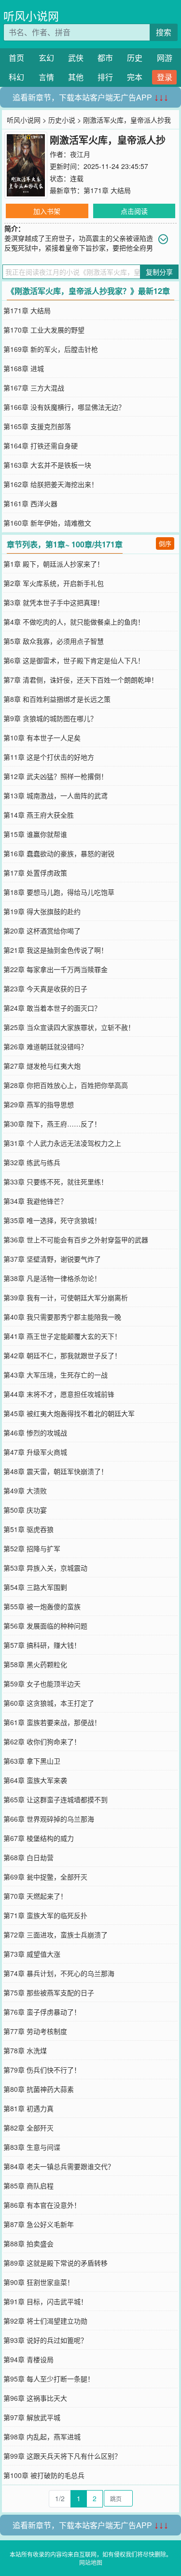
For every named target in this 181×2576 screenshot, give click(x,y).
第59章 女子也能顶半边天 (42, 1684)
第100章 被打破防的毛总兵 (44, 2475)
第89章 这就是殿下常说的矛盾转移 (56, 2263)
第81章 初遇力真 (28, 2108)
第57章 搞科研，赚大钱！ (42, 1645)
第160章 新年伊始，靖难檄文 (47, 523)
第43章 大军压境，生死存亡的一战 (56, 1375)
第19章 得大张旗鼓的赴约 (42, 911)
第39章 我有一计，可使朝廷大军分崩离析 (66, 1297)
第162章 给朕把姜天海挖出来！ (51, 484)
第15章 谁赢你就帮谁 (35, 834)
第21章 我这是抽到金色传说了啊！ (56, 950)
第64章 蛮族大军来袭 (35, 1780)
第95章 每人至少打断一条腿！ (49, 2379)
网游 (165, 58)
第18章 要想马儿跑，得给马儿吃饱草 (59, 892)
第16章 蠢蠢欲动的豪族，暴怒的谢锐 (59, 853)
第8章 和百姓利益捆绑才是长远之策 (57, 699)
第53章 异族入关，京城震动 (45, 1568)
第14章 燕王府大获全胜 (39, 815)
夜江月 (80, 154)
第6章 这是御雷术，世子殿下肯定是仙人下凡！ (74, 660)
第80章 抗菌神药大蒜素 (39, 2089)
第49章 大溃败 (25, 1490)
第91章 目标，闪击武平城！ (45, 2301)
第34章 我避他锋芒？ (35, 1201)
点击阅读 (134, 211)
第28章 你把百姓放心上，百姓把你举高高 (66, 1085)
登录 (165, 77)
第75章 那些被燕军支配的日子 (49, 1992)
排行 (105, 77)
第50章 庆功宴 (25, 1510)
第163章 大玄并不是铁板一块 (47, 465)
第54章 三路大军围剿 (35, 1587)
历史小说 (62, 120)
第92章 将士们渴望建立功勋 (45, 2321)
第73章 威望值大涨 (32, 1954)
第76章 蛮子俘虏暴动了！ (42, 2012)
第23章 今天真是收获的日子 (45, 989)
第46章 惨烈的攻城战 (35, 1433)
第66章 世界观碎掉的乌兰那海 (49, 1819)
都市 (105, 58)
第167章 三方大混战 (34, 388)
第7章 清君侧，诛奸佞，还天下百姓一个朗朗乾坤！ (81, 680)
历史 (135, 58)
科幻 (16, 77)
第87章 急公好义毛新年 (39, 2224)
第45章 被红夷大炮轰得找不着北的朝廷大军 (69, 1413)
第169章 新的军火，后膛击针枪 (51, 349)
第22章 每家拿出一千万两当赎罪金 (56, 969)
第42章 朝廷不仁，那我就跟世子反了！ (62, 1355)
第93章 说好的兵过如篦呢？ (45, 2340)
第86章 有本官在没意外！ (42, 2205)
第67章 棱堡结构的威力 (39, 1838)
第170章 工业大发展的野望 (44, 330)
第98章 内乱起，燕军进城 (42, 2437)
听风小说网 (31, 16)
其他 (76, 77)
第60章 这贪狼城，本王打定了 (49, 1703)
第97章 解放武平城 (32, 2417)
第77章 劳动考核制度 (35, 2031)
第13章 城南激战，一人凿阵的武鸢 (56, 795)
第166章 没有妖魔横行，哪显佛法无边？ (64, 407)
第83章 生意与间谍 (32, 2147)
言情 (46, 77)
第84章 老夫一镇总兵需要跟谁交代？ (59, 2166)
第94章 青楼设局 (28, 2359)
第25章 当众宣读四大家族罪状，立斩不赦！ (69, 1027)
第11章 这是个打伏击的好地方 (49, 757)
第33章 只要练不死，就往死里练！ (56, 1182)
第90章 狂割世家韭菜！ (39, 2282)
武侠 (76, 58)
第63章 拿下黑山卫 (32, 1761)
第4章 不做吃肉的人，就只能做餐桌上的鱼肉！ (74, 622)
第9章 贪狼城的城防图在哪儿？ (50, 718)
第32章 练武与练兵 (32, 1162)
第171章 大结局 (107, 190)
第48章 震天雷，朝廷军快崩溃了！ (56, 1471)
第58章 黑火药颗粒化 (35, 1664)
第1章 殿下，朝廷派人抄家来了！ (54, 564)
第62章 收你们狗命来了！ (42, 1741)
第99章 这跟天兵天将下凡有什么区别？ (62, 2456)
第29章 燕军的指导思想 (39, 1104)
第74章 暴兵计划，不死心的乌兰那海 (59, 1973)
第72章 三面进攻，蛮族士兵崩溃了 (56, 1935)
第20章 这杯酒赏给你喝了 (42, 931)
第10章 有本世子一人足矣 (42, 738)
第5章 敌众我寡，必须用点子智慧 (54, 641)
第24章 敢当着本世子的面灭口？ (52, 1008)
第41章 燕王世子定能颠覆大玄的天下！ (62, 1336)
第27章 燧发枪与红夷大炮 (42, 1066)
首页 (16, 58)
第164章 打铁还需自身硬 (41, 446)
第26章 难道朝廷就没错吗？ (45, 1046)
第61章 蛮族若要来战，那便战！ (52, 1722)
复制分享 (159, 272)
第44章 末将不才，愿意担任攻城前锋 (59, 1394)
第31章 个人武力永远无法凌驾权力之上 (62, 1143)
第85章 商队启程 (28, 2186)
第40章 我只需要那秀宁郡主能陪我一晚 (62, 1317)
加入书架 (47, 211)
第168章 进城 (24, 368)
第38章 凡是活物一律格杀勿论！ (52, 1278)
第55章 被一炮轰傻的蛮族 (42, 1606)
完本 (135, 77)
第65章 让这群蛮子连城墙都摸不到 (56, 1799)
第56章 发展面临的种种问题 (45, 1626)
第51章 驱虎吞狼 (28, 1529)
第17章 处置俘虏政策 (35, 873)
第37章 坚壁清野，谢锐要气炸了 (52, 1259)
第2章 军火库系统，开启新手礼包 (54, 583)
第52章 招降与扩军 (32, 1548)
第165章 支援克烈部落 (37, 426)
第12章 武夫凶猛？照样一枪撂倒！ (56, 776)
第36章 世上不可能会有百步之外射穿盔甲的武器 (76, 1239)
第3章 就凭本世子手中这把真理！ (54, 602)
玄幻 (46, 58)
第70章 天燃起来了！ (35, 1896)
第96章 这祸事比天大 (35, 2398)
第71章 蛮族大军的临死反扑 (45, 1915)
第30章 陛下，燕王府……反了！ (52, 1124)
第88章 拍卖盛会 (28, 2243)
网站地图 (91, 2562)
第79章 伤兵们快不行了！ (42, 2070)
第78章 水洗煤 (25, 2050)
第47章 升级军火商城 (35, 1452)
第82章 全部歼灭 (28, 2128)
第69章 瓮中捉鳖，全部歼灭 (45, 1877)
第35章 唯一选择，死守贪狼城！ (52, 1220)
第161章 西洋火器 (30, 503)
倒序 (165, 543)
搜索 (164, 32)
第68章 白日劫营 (28, 1857)
